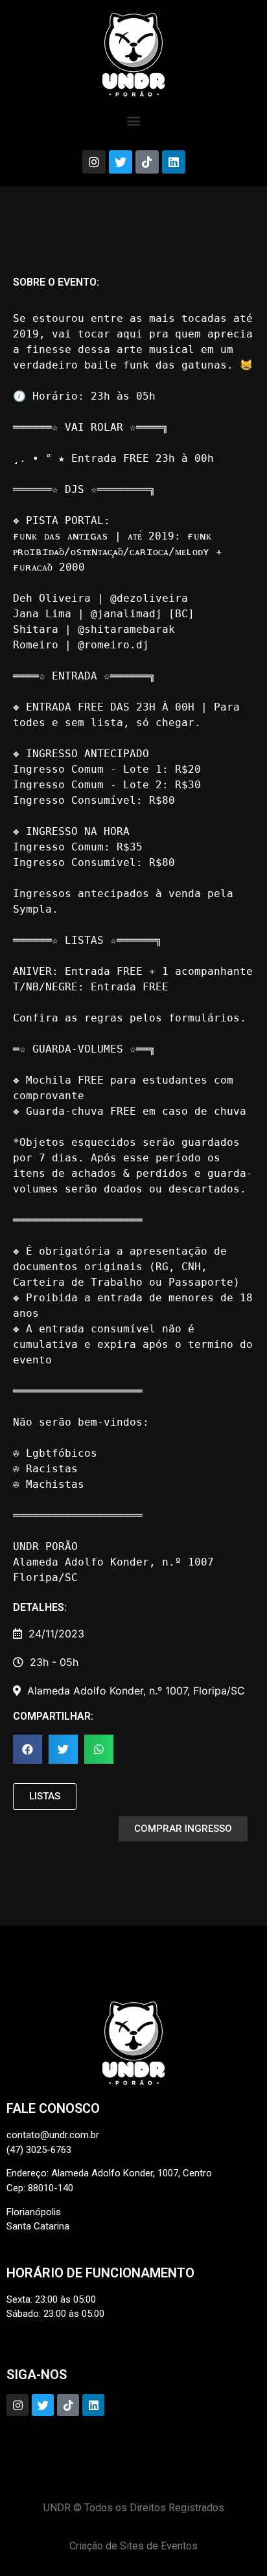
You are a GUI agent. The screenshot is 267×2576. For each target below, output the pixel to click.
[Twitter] (121, 162)
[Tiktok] (147, 162)
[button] (134, 120)
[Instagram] (94, 162)
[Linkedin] (174, 162)
